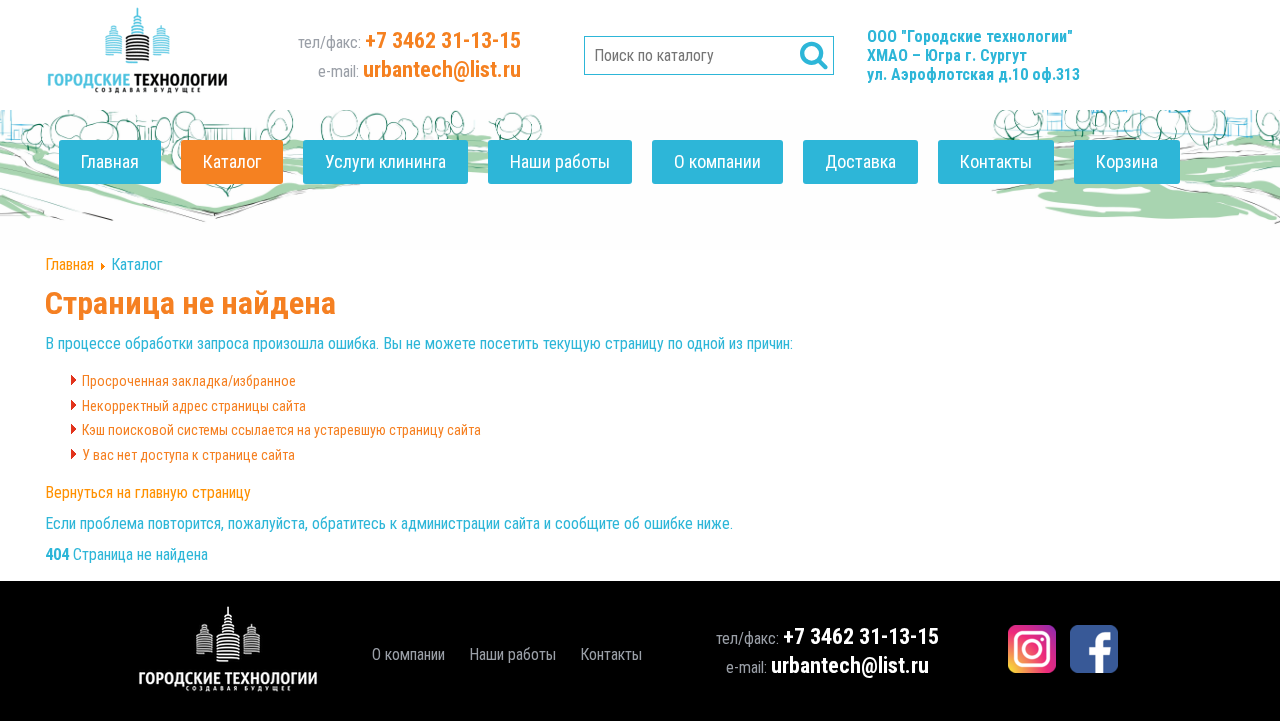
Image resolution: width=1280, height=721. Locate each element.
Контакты (996, 161)
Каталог (232, 161)
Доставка (860, 161)
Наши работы (560, 161)
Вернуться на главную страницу (148, 492)
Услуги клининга (385, 161)
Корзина (1127, 161)
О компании (717, 161)
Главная (110, 161)
